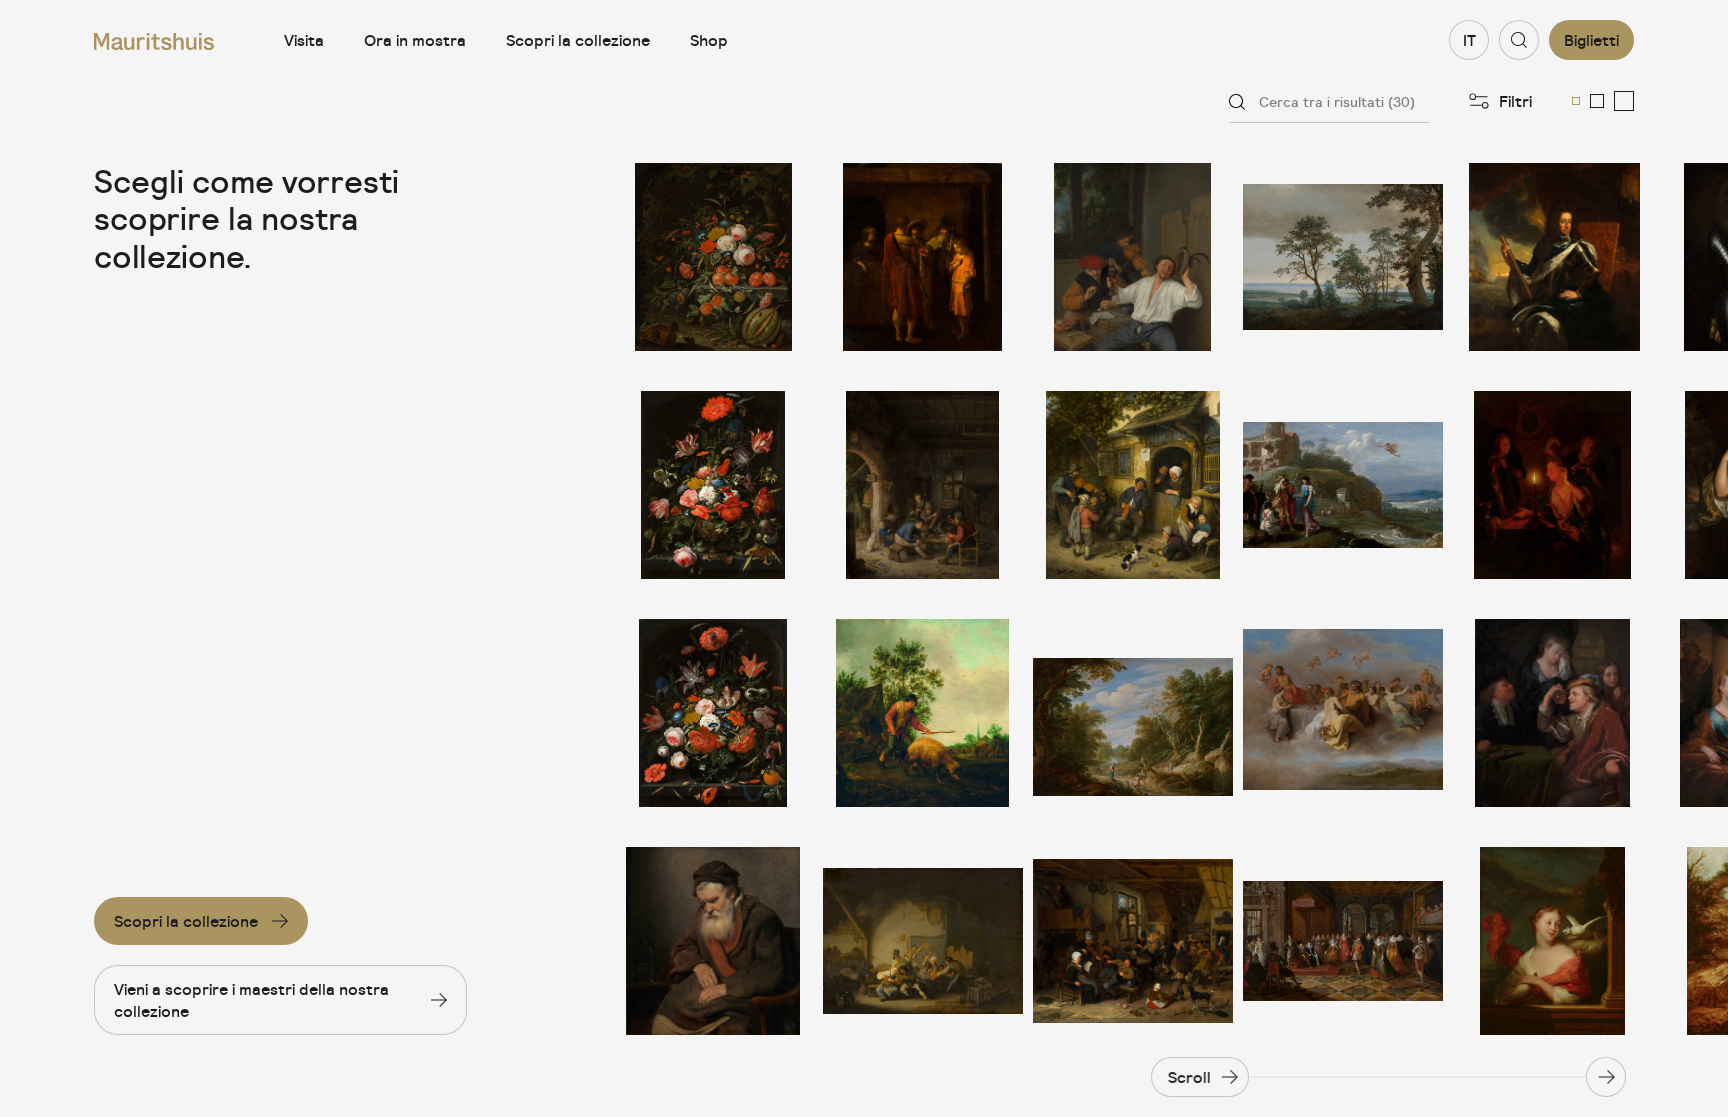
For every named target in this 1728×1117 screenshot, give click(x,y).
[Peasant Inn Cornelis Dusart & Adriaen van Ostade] (1133, 941)
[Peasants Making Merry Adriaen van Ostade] (923, 941)
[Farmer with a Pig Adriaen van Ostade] (923, 713)
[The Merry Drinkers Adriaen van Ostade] (1133, 257)
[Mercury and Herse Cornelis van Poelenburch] (1343, 485)
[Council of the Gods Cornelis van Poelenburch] (1343, 713)
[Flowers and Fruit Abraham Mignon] (713, 257)
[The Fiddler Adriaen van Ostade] (1133, 485)
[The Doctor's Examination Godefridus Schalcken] (1553, 713)
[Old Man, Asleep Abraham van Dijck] (713, 941)
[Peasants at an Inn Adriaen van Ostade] (923, 485)
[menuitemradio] (1576, 101)
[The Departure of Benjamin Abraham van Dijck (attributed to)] (923, 257)
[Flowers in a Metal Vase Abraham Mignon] (713, 485)
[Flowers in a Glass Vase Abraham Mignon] (713, 713)
